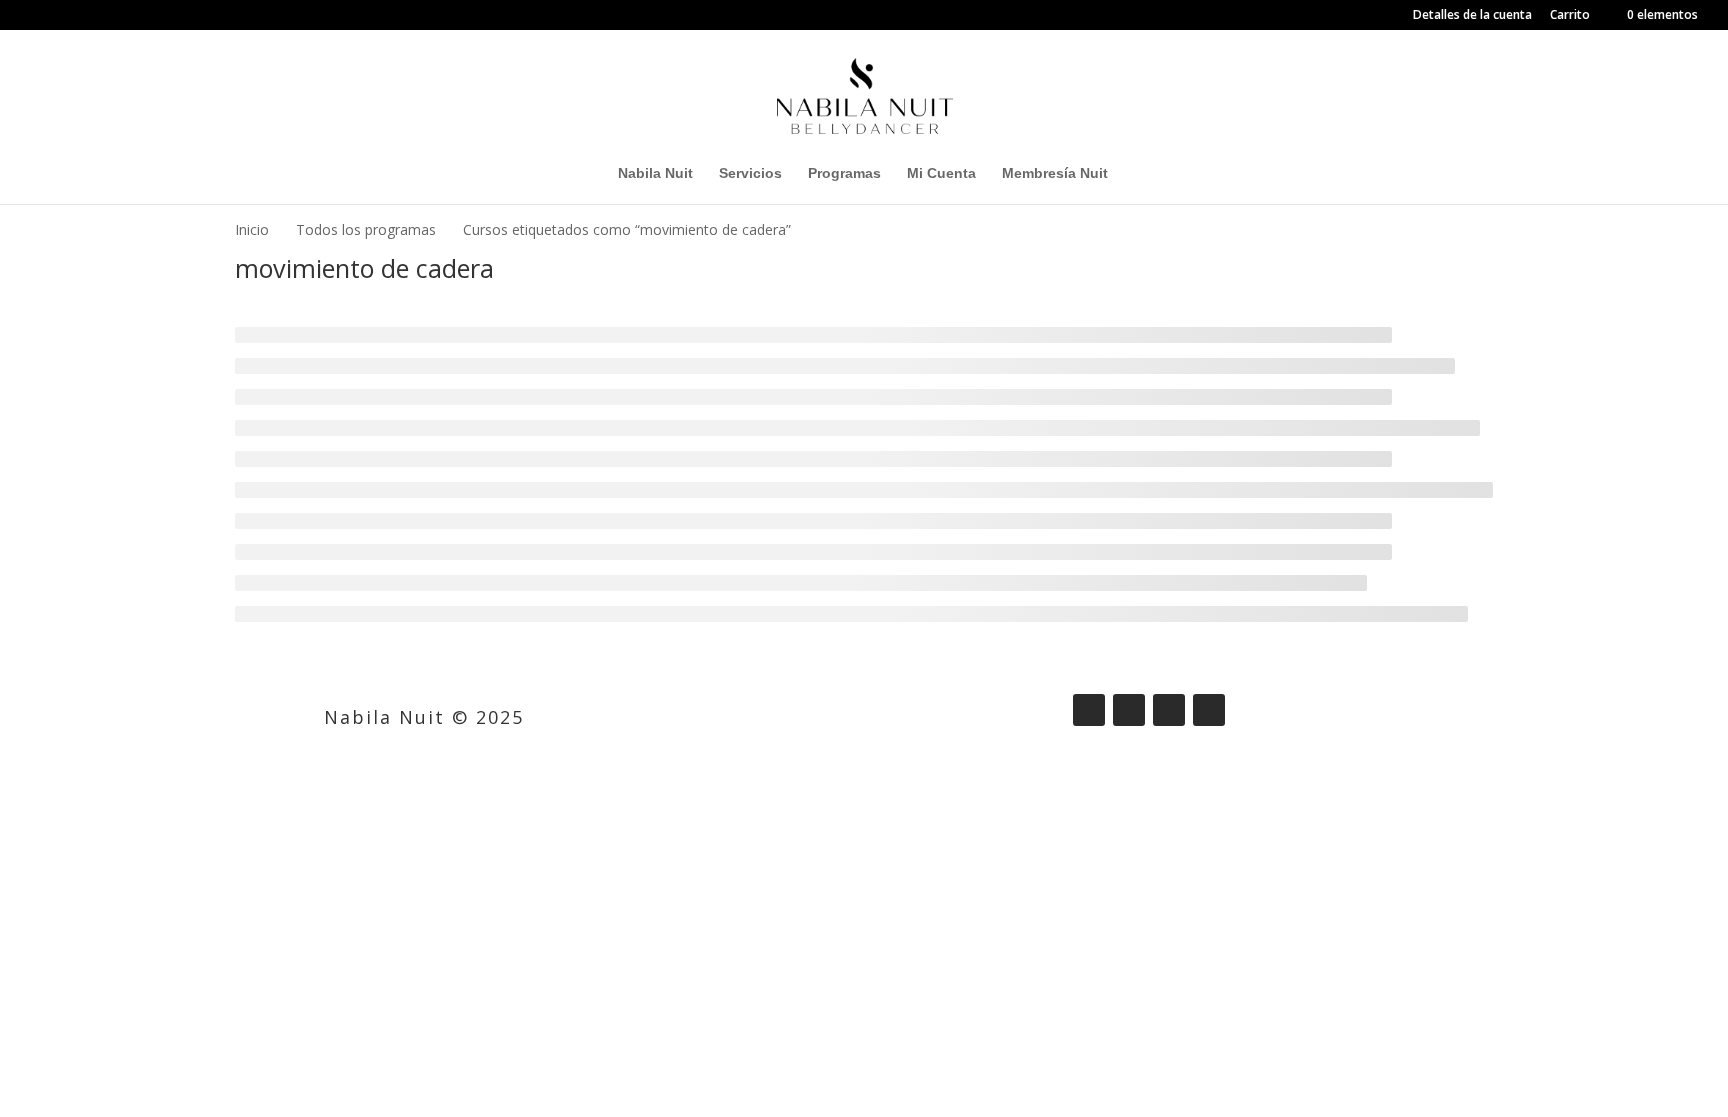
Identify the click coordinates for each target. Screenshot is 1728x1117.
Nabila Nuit (655, 173)
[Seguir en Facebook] (1089, 710)
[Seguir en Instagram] (1129, 710)
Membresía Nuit (1055, 173)
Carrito (1570, 16)
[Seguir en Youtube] (1209, 710)
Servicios (750, 173)
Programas (844, 173)
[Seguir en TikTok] (1169, 710)
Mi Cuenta (941, 173)
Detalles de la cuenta (1472, 16)
